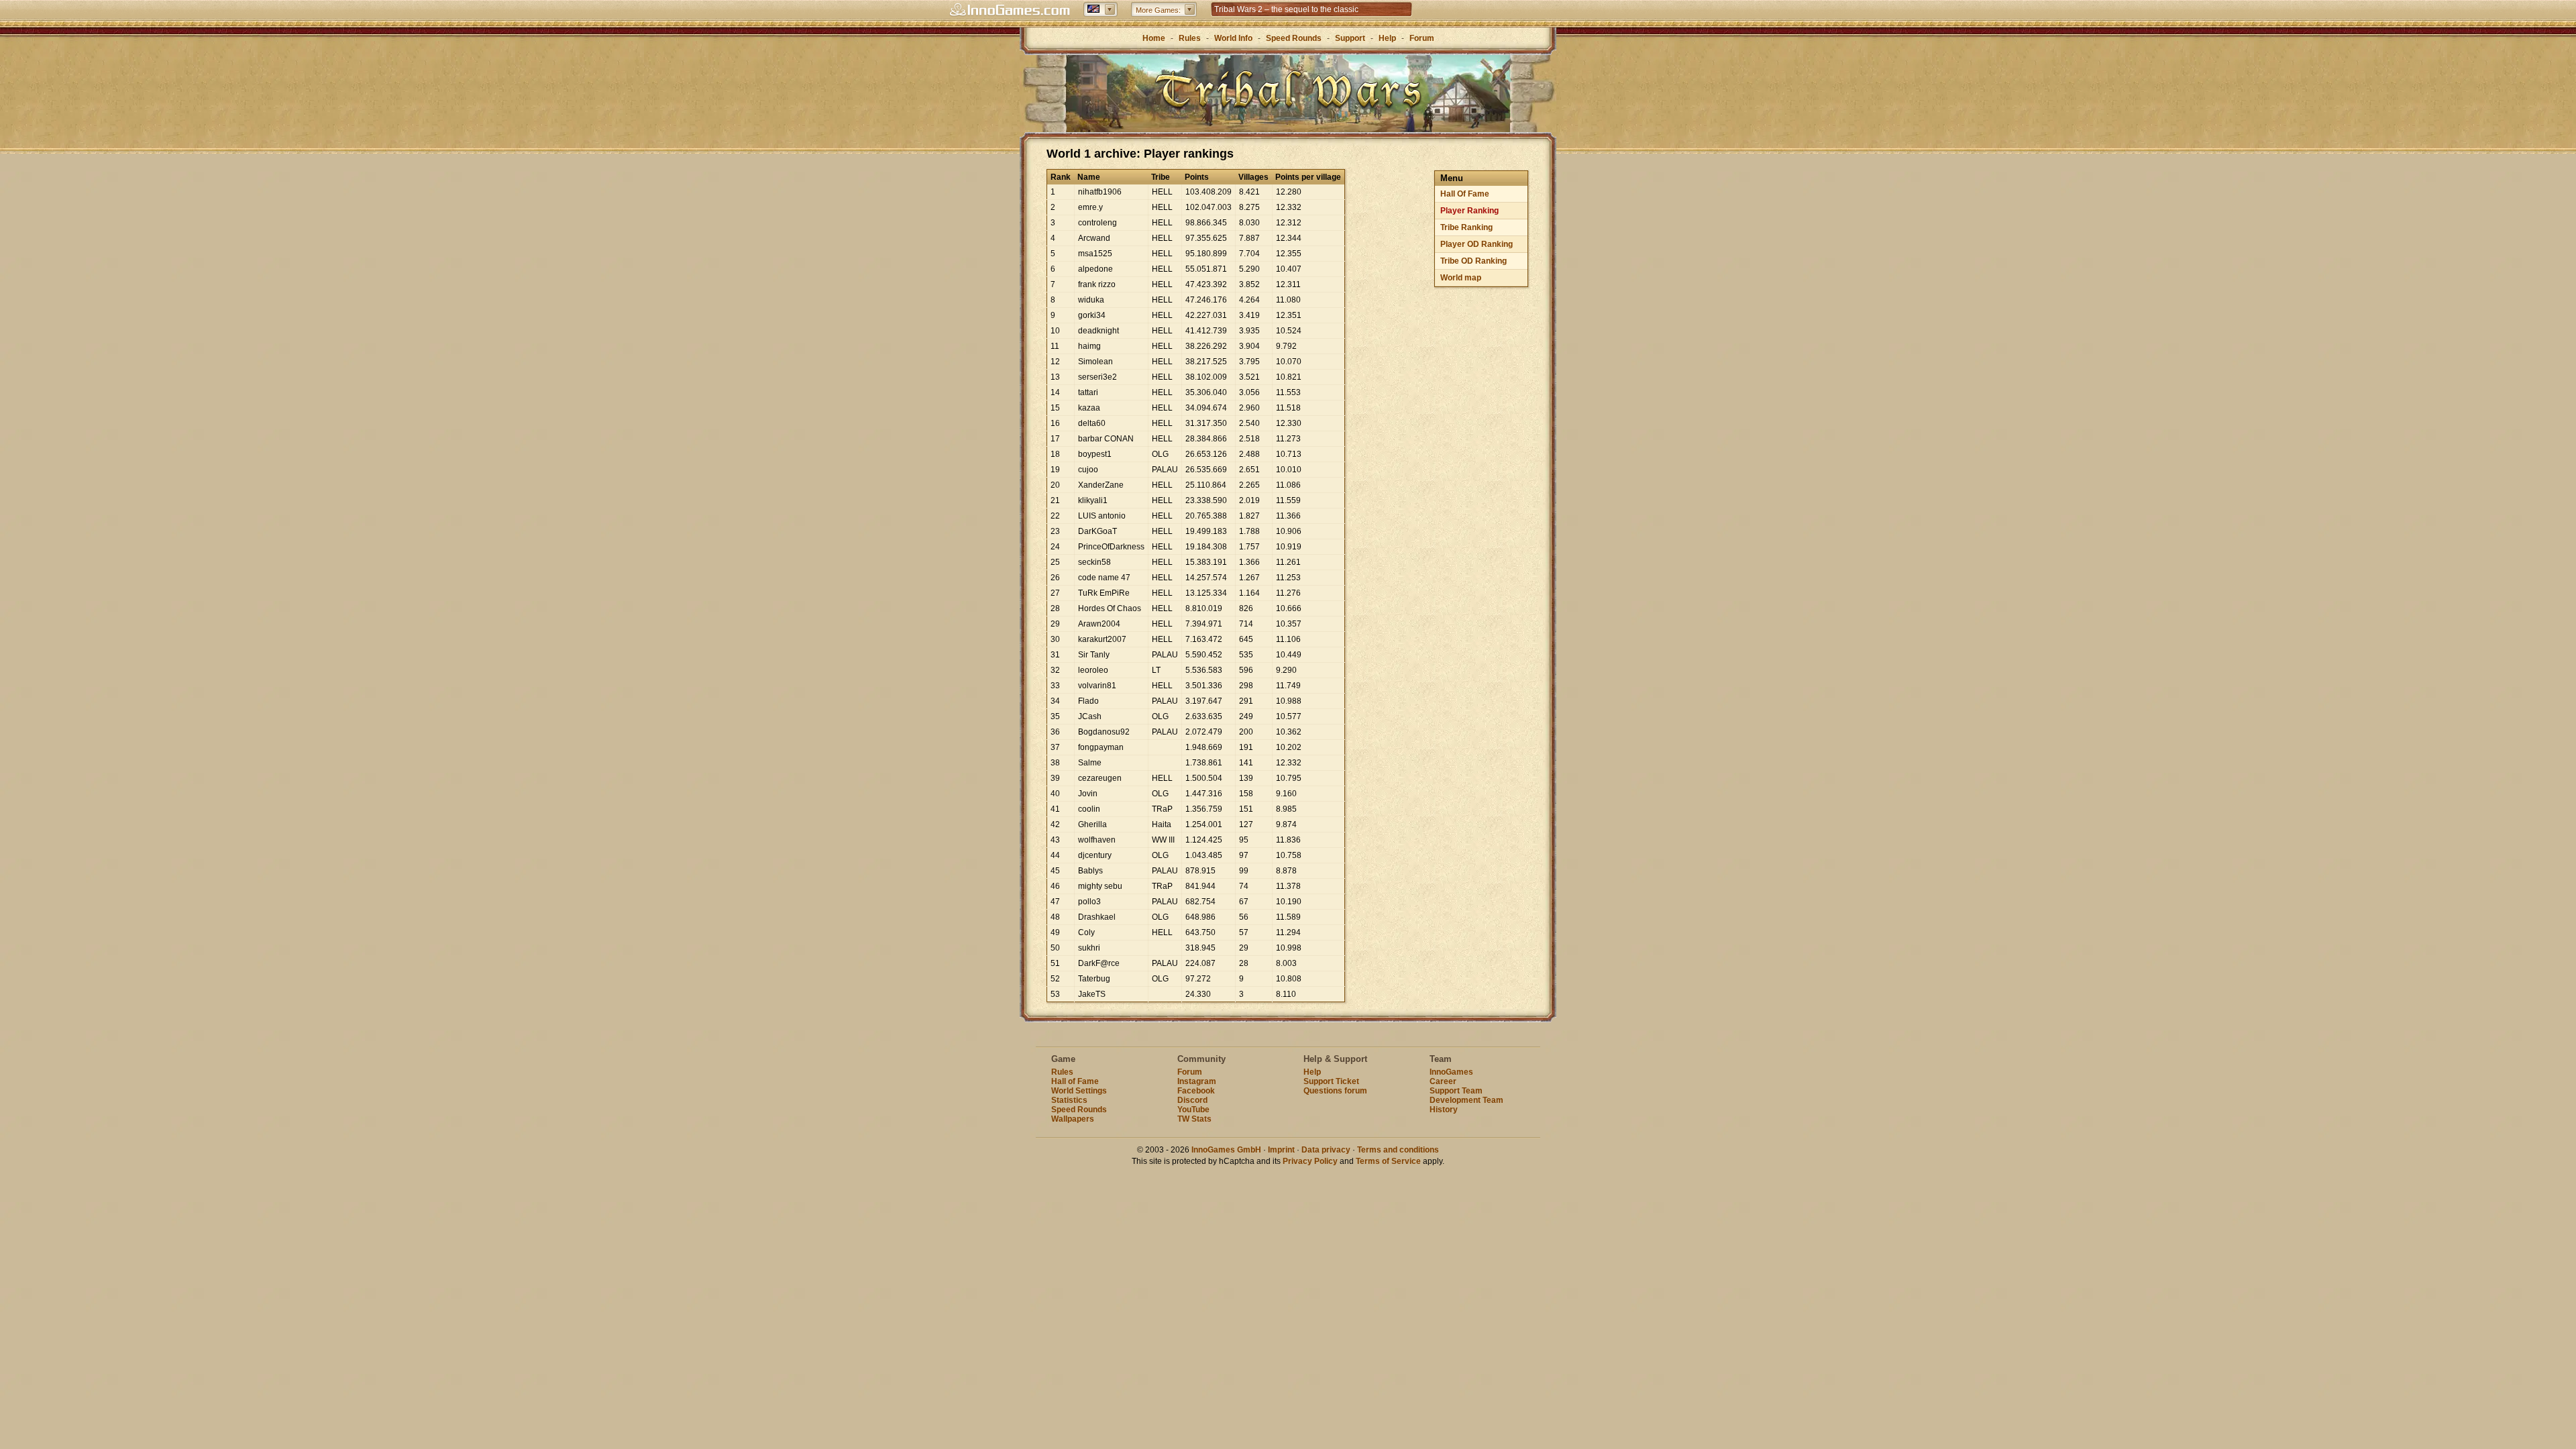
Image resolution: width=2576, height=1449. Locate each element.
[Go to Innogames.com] (1010, 10)
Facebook (1196, 1091)
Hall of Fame (1075, 1081)
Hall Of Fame (1465, 194)
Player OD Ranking (1477, 244)
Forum (1422, 38)
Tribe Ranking (1466, 227)
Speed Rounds (1294, 38)
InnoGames (1451, 1072)
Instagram (1197, 1081)
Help (1387, 38)
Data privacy (1326, 1150)
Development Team (1466, 1100)
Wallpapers (1073, 1119)
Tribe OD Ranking (1473, 261)
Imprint (1281, 1150)
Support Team (1456, 1091)
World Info (1233, 38)
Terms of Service (1388, 1161)
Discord (1192, 1100)
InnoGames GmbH (1226, 1150)
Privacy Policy (1310, 1161)
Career (1443, 1081)
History (1444, 1110)
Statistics (1069, 1100)
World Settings (1079, 1091)
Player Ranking (1469, 211)
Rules (1190, 38)
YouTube (1193, 1110)
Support (1350, 38)
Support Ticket (1331, 1081)
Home (1154, 38)
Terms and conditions (1398, 1150)
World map (1461, 278)
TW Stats (1194, 1119)
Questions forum (1335, 1091)
